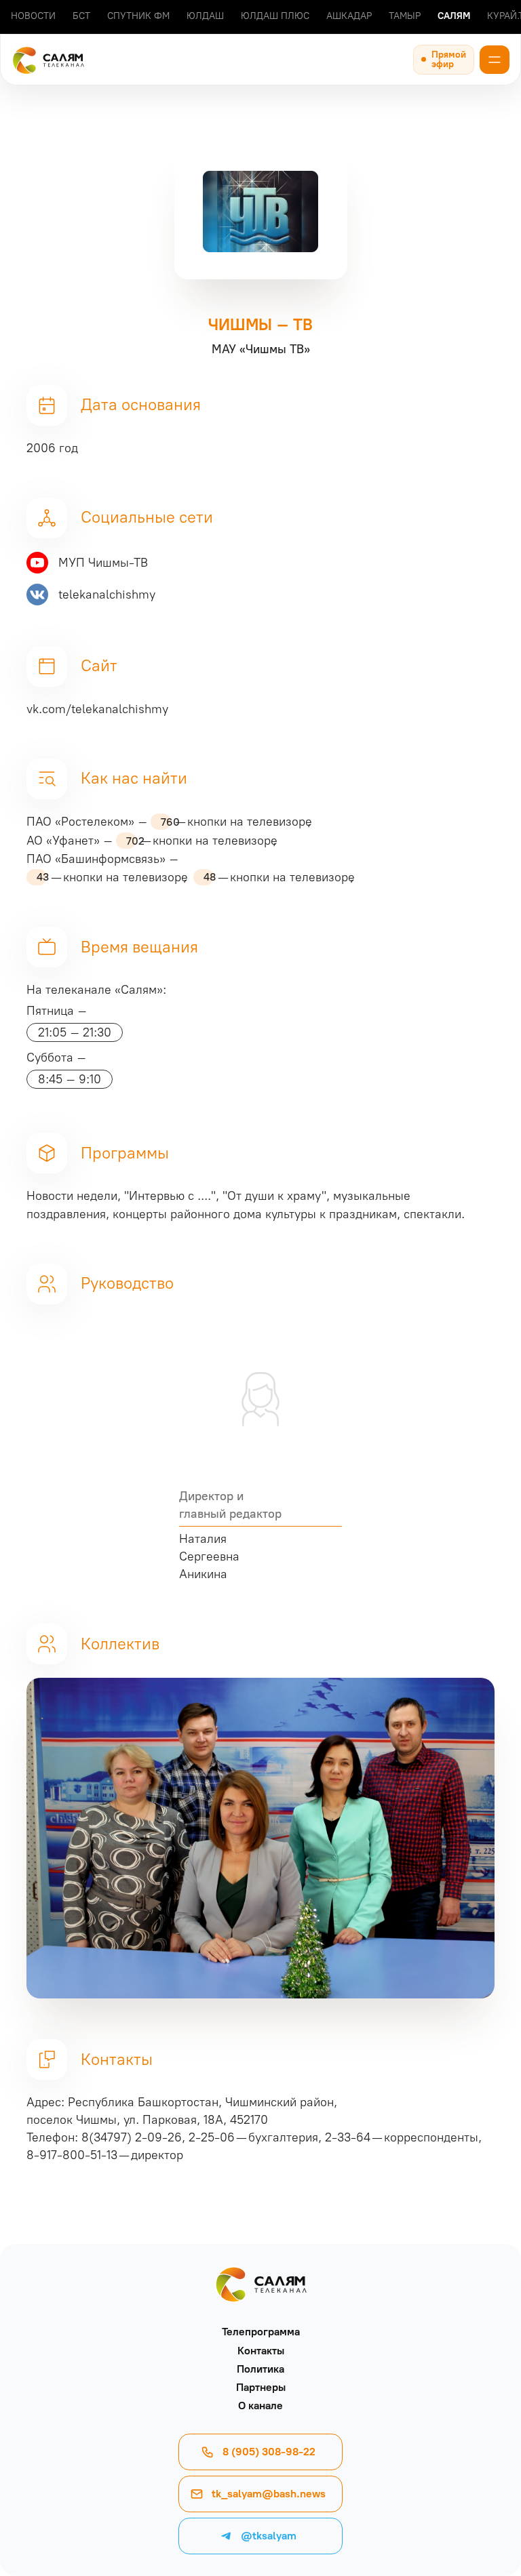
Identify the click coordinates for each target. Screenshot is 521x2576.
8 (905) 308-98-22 (269, 2452)
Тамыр (405, 16)
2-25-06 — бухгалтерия (253, 2137)
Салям (454, 16)
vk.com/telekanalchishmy (97, 709)
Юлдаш (205, 16)
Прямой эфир (449, 59)
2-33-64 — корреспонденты (402, 2137)
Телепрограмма (261, 2332)
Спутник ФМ (138, 16)
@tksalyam (269, 2536)
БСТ (81, 16)
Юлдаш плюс (275, 16)
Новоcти (33, 16)
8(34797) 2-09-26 (132, 2137)
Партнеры (261, 2387)
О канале (260, 2406)
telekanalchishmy (107, 595)
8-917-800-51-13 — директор (105, 2155)
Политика (260, 2369)
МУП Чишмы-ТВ (103, 563)
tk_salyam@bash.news (269, 2494)
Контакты (261, 2351)
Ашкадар (349, 16)
